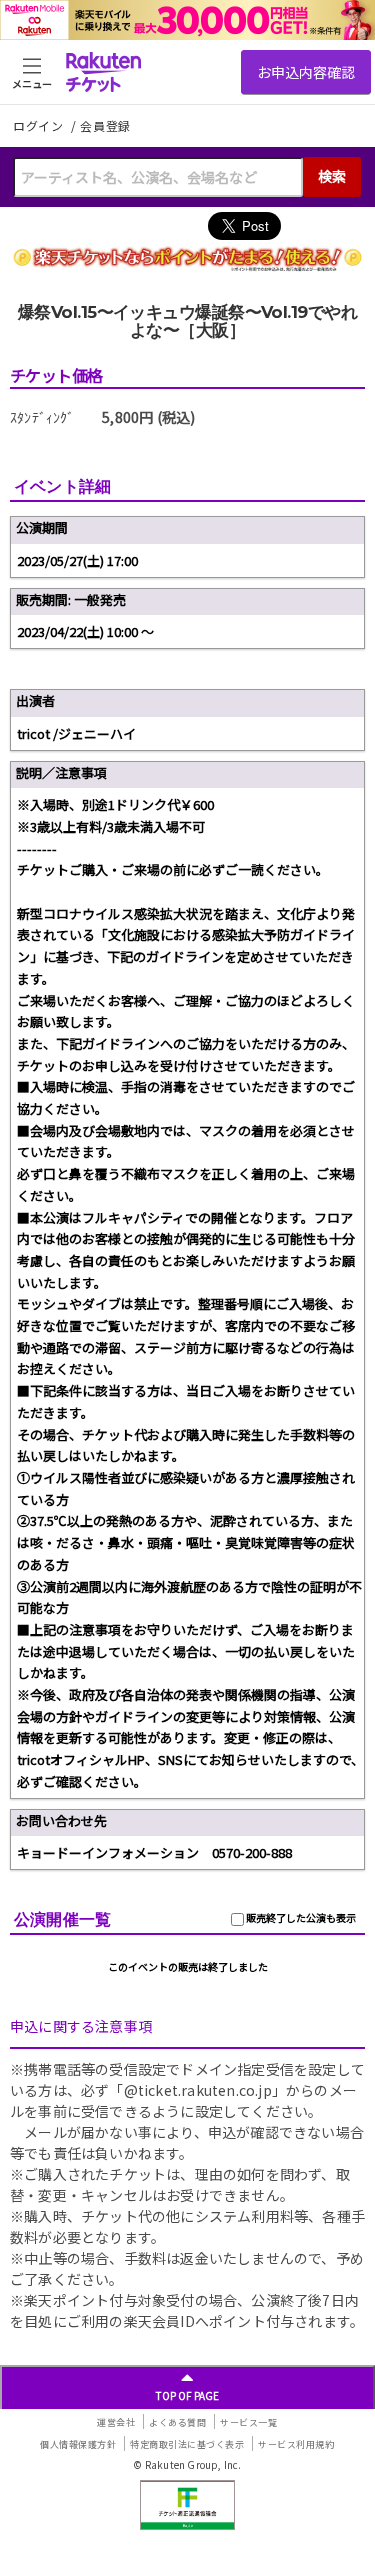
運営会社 (116, 2422)
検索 (332, 176)
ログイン (40, 125)
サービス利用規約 (296, 2444)
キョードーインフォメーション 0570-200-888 (154, 1852)
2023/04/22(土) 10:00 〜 (85, 631)
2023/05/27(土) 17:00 (77, 560)
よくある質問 (177, 2422)
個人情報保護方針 (78, 2444)
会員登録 (105, 126)
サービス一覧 (248, 2422)
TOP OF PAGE (187, 2395)
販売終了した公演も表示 (300, 1917)
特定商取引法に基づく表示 (187, 2444)
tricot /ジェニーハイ (76, 733)
